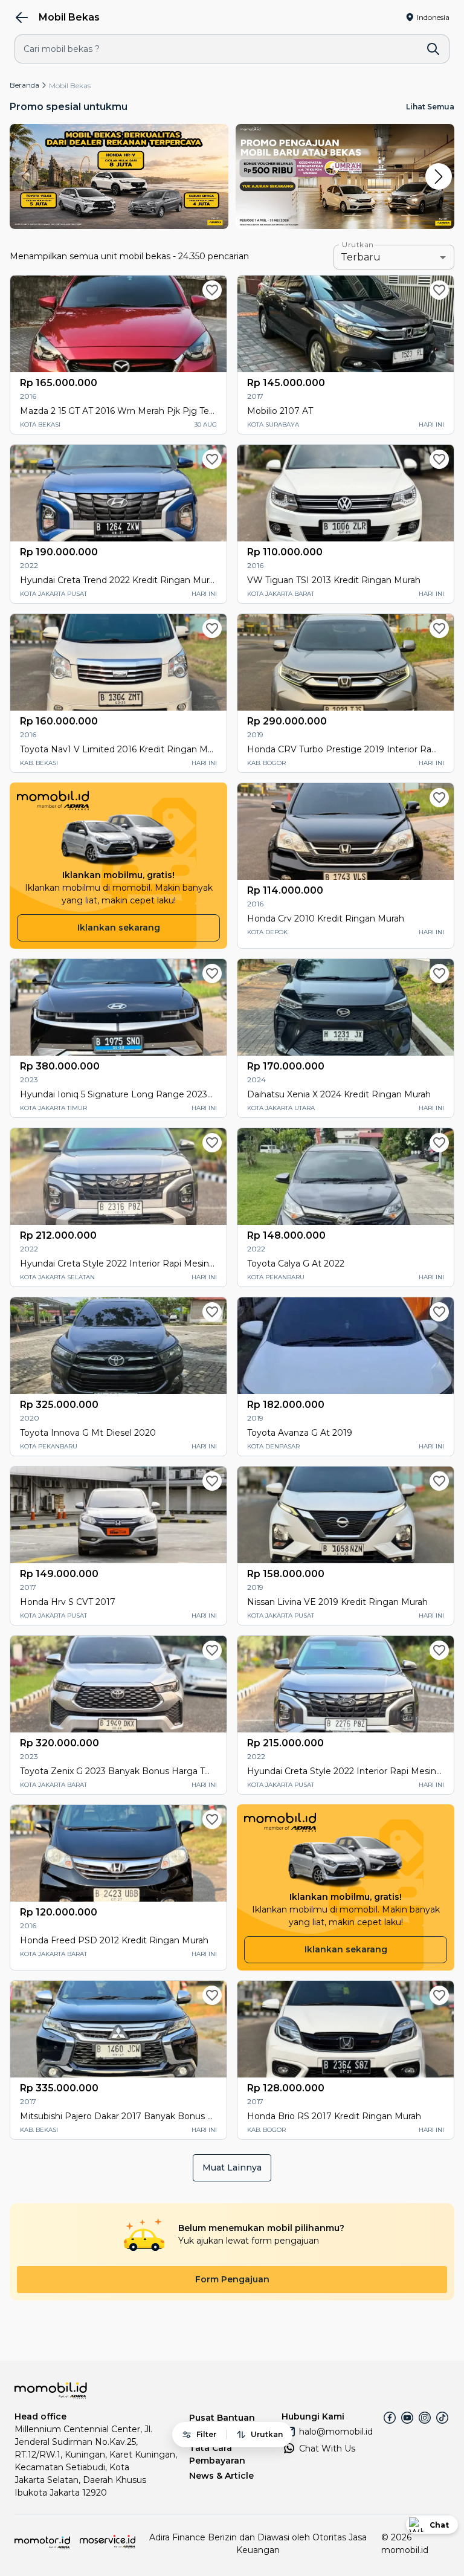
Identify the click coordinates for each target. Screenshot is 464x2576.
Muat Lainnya (232, 2168)
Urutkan (358, 245)
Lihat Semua (430, 107)
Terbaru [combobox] (361, 257)
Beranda (24, 85)
